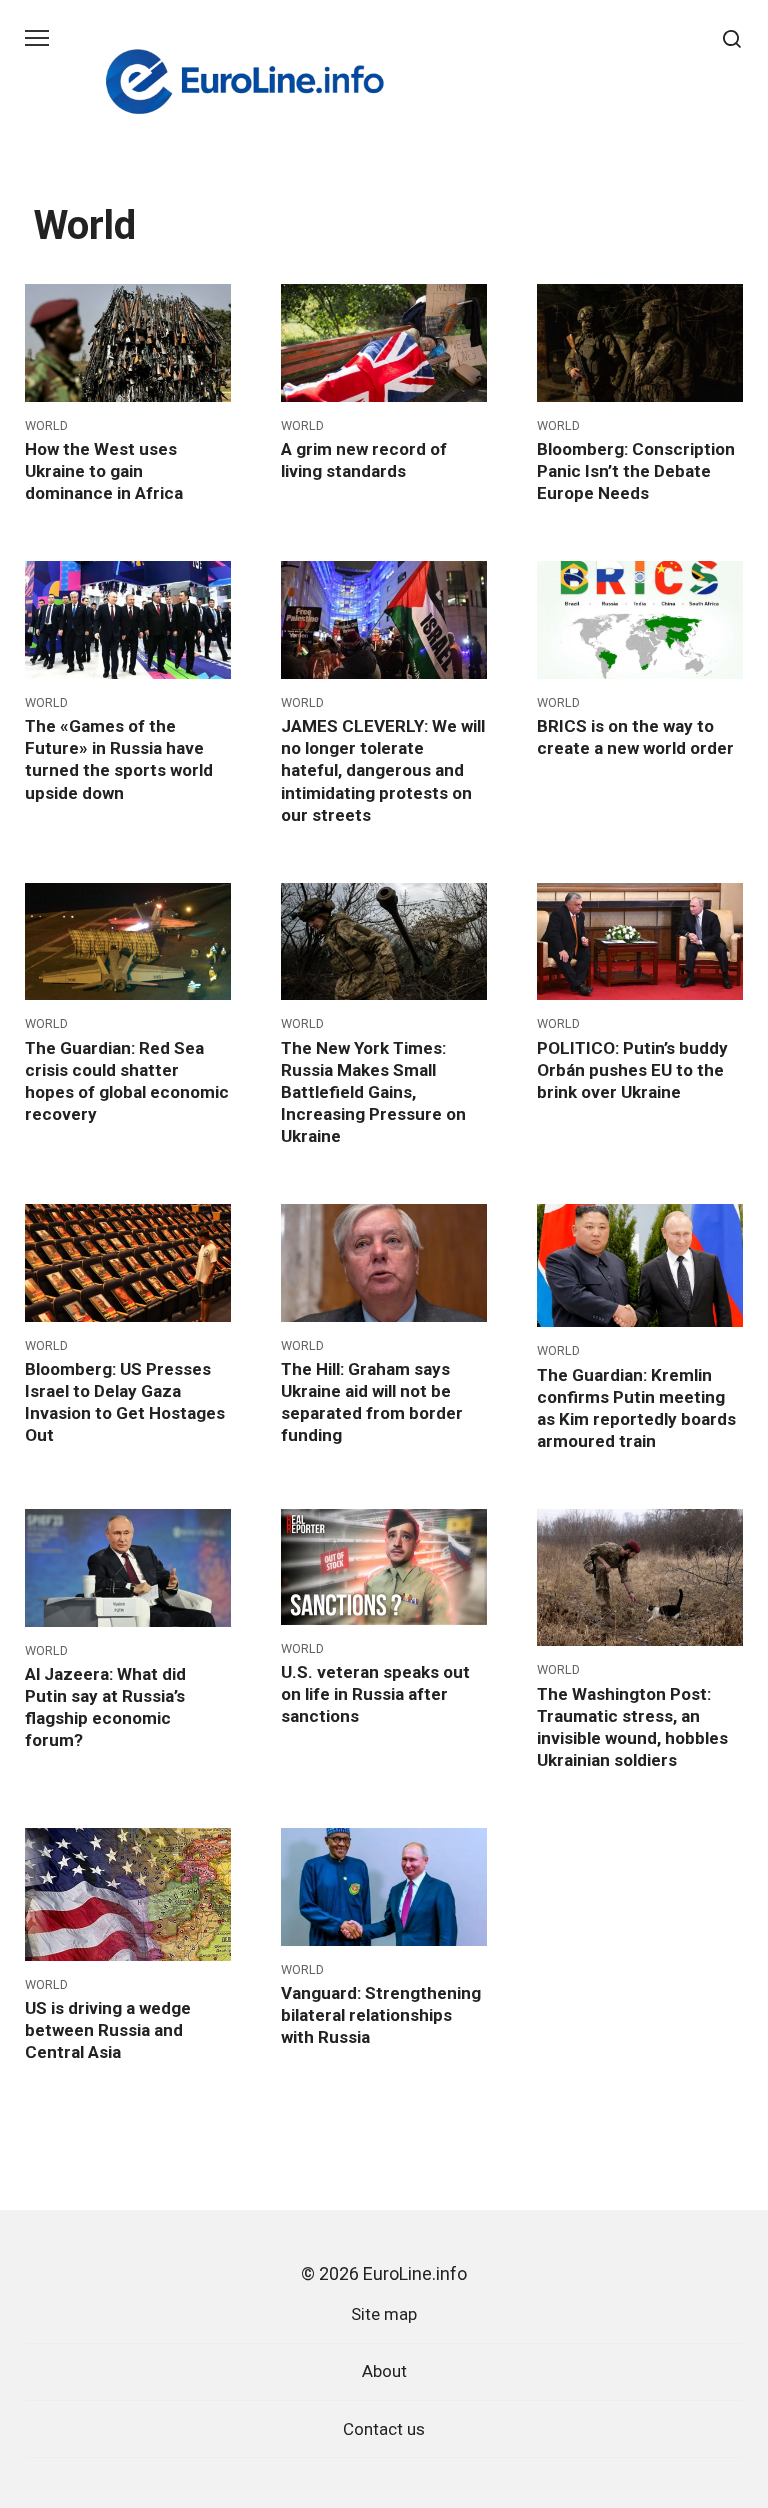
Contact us (384, 2429)
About (384, 2371)
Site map (384, 2314)
